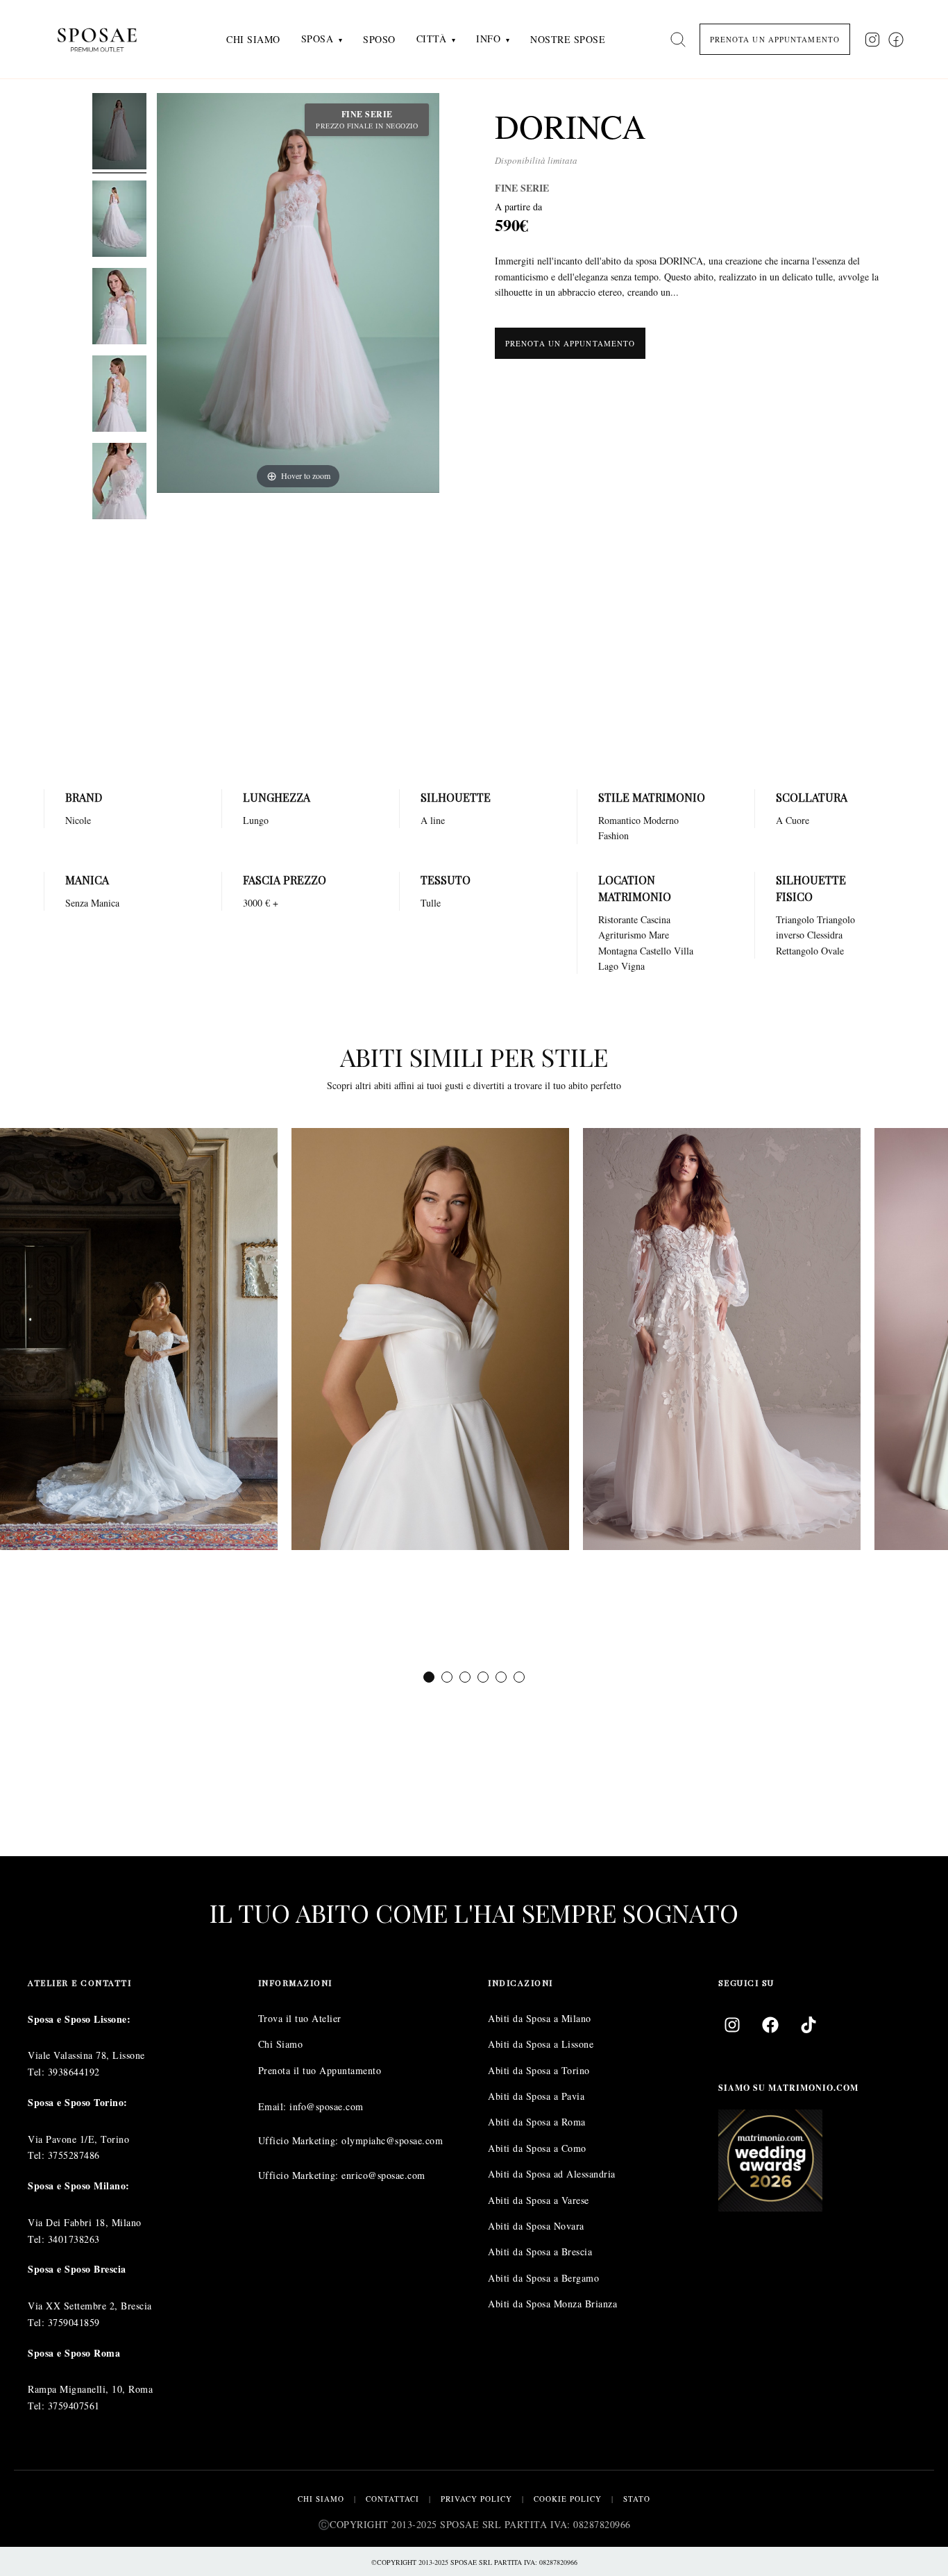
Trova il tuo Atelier (300, 2018)
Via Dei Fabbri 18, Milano (85, 2222)
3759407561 (74, 2406)
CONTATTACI (392, 2499)
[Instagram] (732, 2025)
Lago (608, 966)
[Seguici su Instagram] (872, 40)
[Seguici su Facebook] (896, 40)
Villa (684, 951)
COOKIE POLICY (568, 2499)
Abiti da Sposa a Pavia (536, 2096)
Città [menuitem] (432, 39)
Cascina (655, 919)
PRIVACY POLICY (476, 2499)
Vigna (633, 966)
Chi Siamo (281, 2044)
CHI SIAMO (321, 2499)
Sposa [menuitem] (318, 39)
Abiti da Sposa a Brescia (540, 2252)
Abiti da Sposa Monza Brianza (552, 2304)
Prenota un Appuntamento (570, 343)
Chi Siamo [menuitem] (253, 39)
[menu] (416, 39)
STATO (637, 2499)
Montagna (618, 951)
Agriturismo (622, 935)
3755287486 (74, 2156)
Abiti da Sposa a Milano (540, 2018)
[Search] (678, 40)
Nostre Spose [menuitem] (568, 39)
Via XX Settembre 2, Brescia (90, 2306)
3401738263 (74, 2239)
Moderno (661, 820)
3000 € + (261, 903)
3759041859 (74, 2322)
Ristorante (618, 919)
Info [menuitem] (488, 39)
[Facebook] (770, 2025)
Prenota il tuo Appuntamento (320, 2070)
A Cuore (793, 820)
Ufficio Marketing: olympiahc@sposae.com (351, 2141)
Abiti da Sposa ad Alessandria (552, 2174)
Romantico (619, 820)
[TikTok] (809, 2025)
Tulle (431, 903)
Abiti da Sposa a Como (537, 2148)
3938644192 (74, 2072)
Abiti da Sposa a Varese (539, 2200)
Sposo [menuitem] (379, 39)
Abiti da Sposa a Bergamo (543, 2278)
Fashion (613, 835)
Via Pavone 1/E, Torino (78, 2139)
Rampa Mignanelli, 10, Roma (90, 2389)
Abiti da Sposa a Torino (539, 2070)
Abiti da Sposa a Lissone (541, 2044)
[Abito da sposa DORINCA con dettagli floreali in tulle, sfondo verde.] (119, 308)
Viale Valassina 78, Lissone (86, 2056)
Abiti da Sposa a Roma (537, 2122)
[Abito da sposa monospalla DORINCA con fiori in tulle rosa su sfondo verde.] (119, 483)
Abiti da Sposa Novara (536, 2226)
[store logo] (108, 39)
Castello (655, 951)
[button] (429, 1677)
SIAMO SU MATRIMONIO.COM (788, 2088)
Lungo (256, 820)
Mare (659, 935)
